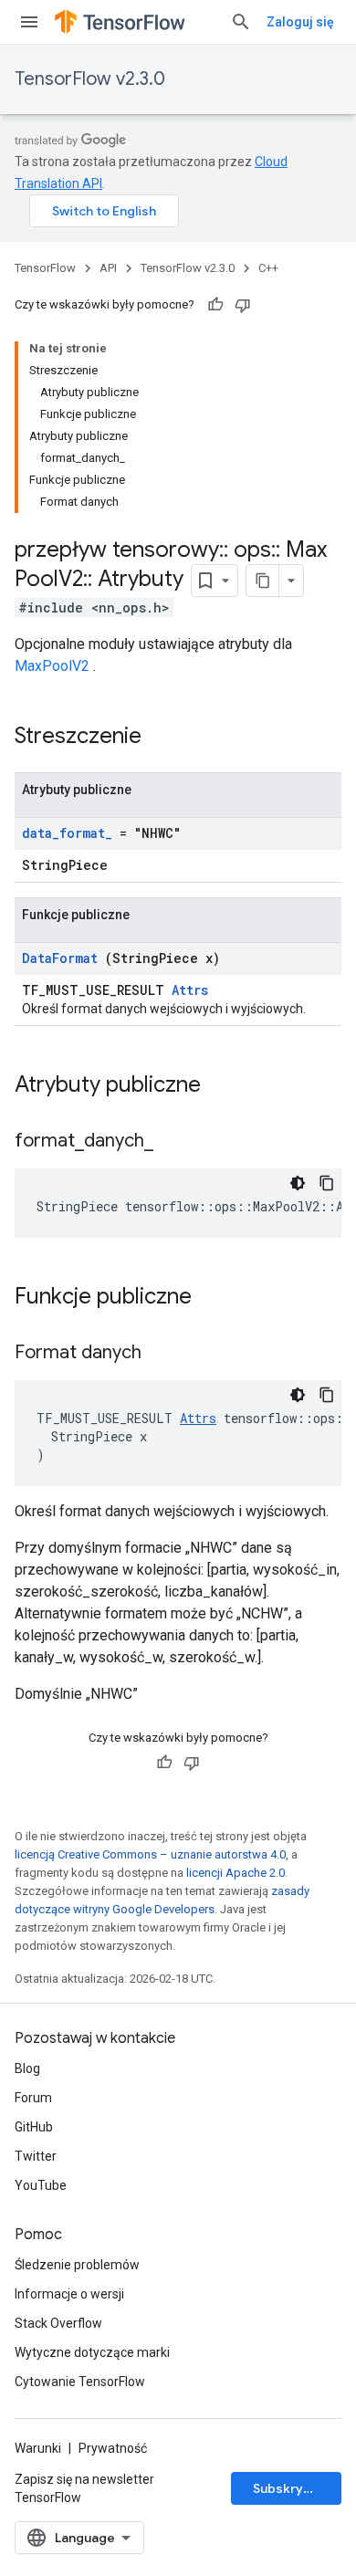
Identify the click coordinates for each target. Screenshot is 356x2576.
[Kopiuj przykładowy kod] (327, 1183)
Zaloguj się (300, 22)
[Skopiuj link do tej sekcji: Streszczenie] (165, 738)
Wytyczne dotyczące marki (92, 2352)
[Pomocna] (215, 305)
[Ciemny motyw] (298, 1183)
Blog (27, 2068)
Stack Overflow (58, 2323)
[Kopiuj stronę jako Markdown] (263, 581)
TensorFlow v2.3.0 (90, 79)
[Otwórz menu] (29, 22)
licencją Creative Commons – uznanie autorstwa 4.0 (150, 1854)
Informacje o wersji (69, 2294)
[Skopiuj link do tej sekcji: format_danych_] (176, 1142)
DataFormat (60, 958)
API (108, 268)
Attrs (190, 990)
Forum (33, 2098)
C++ (268, 268)
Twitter (36, 2156)
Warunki (38, 2448)
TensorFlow (45, 268)
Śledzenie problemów (77, 2265)
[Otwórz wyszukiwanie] (241, 22)
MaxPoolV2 (52, 666)
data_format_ (67, 833)
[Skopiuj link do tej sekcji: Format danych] (164, 1354)
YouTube (41, 2185)
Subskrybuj (288, 2488)
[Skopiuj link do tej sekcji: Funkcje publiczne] (210, 1298)
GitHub (34, 2127)
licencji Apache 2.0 (236, 1873)
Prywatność (113, 2448)
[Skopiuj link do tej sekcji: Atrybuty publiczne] (219, 1086)
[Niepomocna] (243, 305)
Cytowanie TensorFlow (80, 2382)
